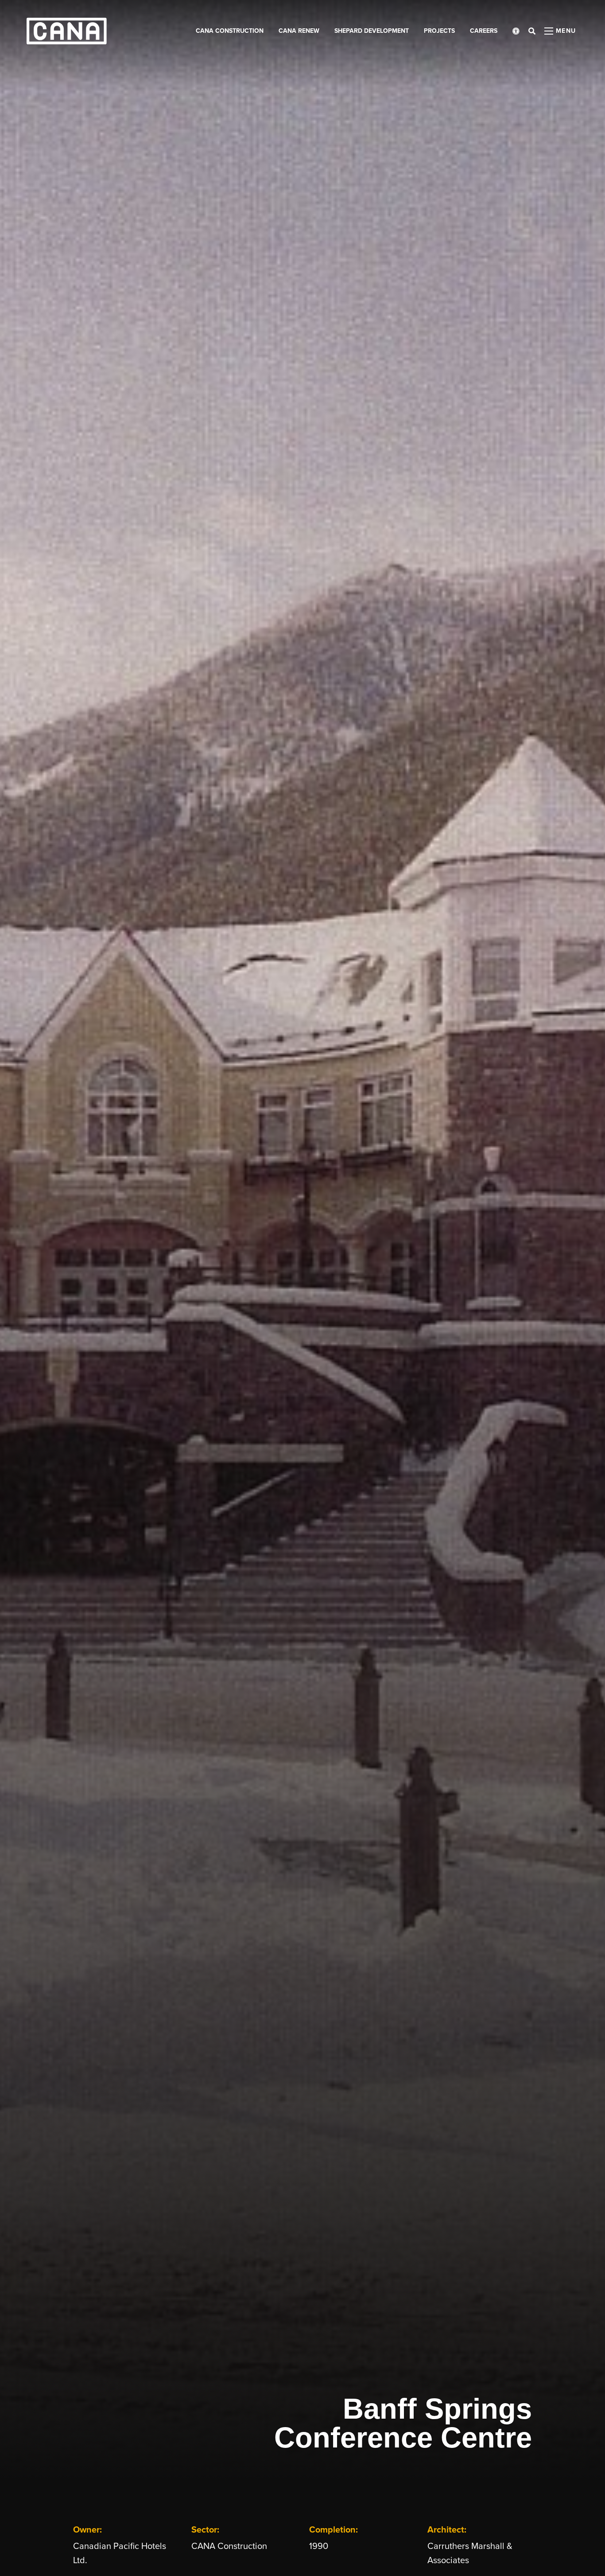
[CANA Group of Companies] (67, 31)
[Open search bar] (532, 31)
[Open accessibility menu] (516, 31)
